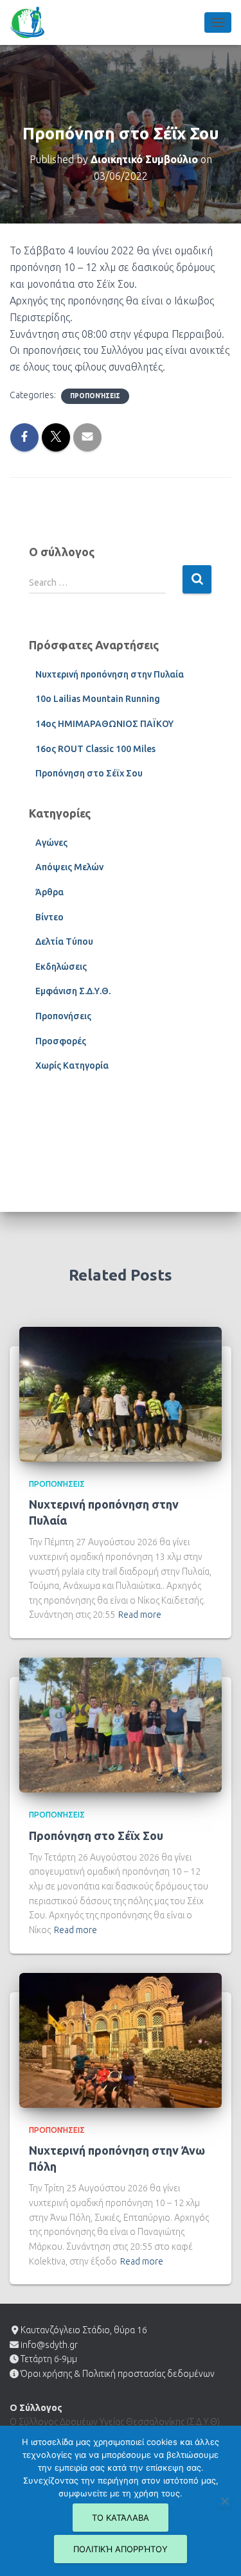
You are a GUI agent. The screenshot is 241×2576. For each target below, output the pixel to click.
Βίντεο (49, 917)
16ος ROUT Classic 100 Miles (95, 749)
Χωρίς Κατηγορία (72, 1065)
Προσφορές (61, 1041)
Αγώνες (51, 843)
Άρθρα (49, 892)
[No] (224, 2501)
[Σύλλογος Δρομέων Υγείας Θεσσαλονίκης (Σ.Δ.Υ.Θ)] (32, 22)
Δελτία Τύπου (64, 942)
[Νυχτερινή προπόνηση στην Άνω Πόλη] (121, 2039)
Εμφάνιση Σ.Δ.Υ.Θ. (73, 991)
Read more (140, 1615)
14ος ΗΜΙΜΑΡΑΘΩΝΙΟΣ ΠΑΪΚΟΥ (104, 724)
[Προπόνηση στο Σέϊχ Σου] (121, 1724)
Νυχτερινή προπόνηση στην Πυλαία (110, 674)
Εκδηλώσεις (61, 967)
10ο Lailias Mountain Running (98, 699)
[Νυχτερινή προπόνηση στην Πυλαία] (121, 1393)
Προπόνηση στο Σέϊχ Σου (89, 773)
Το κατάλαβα (121, 2518)
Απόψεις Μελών (69, 867)
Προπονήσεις (95, 396)
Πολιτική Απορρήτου (121, 2549)
